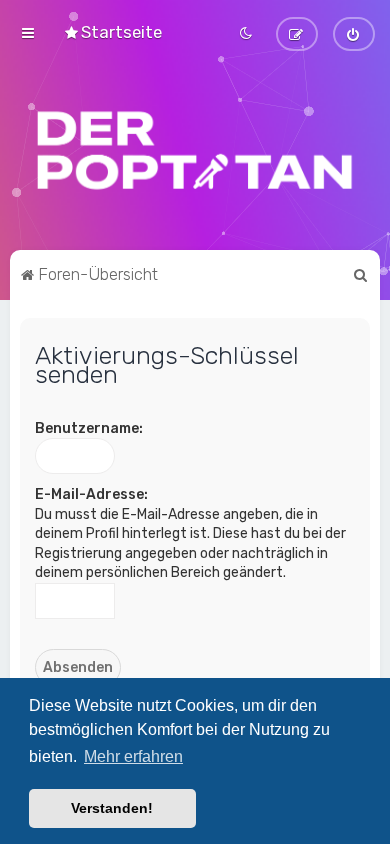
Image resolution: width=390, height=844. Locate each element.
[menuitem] (112, 32)
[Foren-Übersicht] (195, 150)
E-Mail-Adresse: (91, 494)
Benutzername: (89, 428)
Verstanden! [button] (112, 808)
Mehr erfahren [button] (133, 756)
